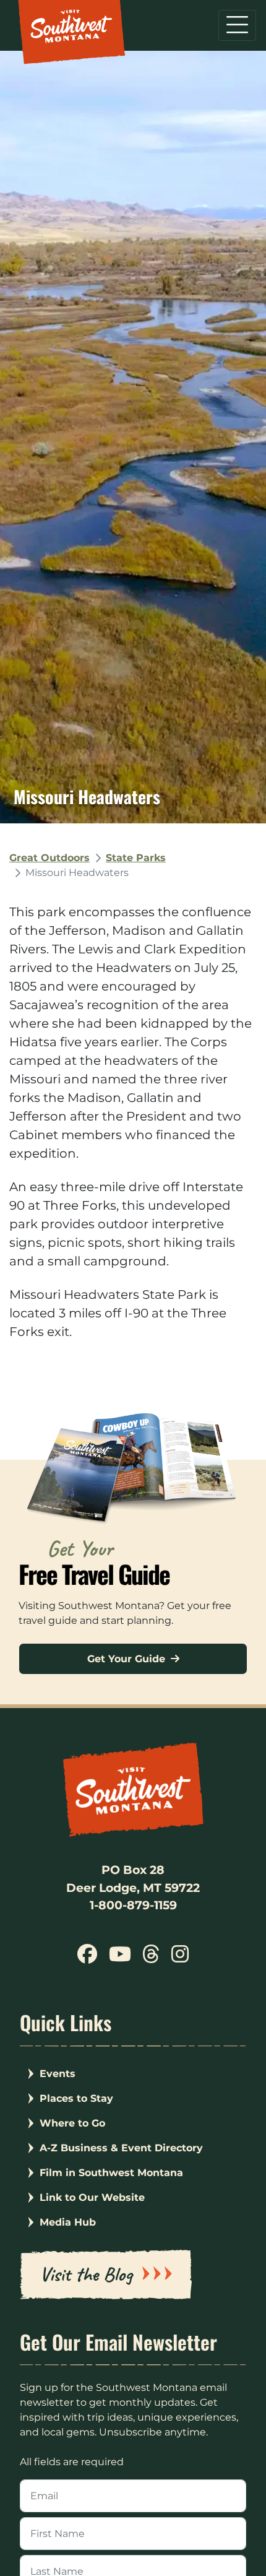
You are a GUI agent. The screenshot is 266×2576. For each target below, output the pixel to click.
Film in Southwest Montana (111, 2173)
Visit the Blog (86, 2274)
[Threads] (151, 1958)
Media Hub (68, 2222)
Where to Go (72, 2123)
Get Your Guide (128, 1659)
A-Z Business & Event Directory (121, 2148)
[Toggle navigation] (237, 25)
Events (58, 2074)
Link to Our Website (92, 2197)
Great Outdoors (49, 858)
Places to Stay (76, 2098)
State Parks (136, 858)
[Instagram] (179, 1958)
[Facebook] (87, 1958)
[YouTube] (120, 1958)
